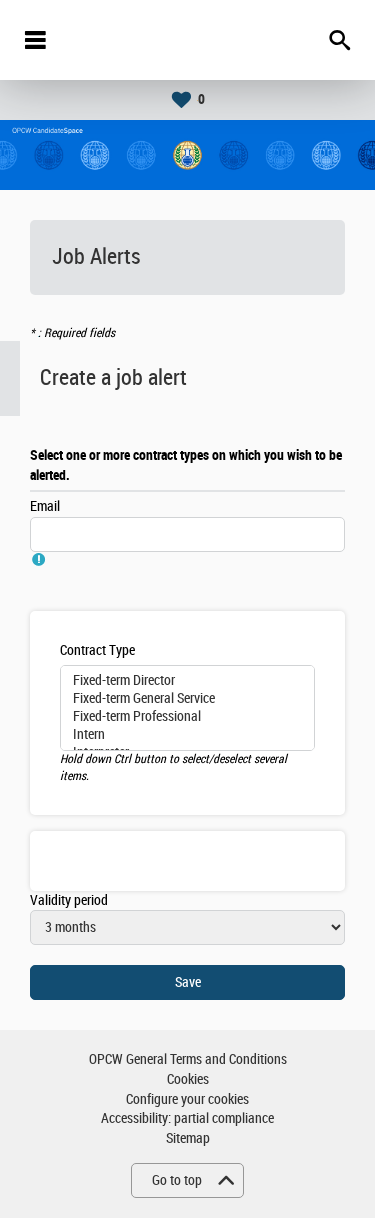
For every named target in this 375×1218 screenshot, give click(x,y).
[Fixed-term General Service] (187, 699)
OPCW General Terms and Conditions (188, 1059)
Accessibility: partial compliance (187, 1118)
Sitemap (188, 1138)
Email (45, 506)
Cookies (188, 1079)
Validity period (69, 900)
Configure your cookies (187, 1099)
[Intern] (187, 735)
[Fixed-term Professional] (187, 717)
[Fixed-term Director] (187, 681)
